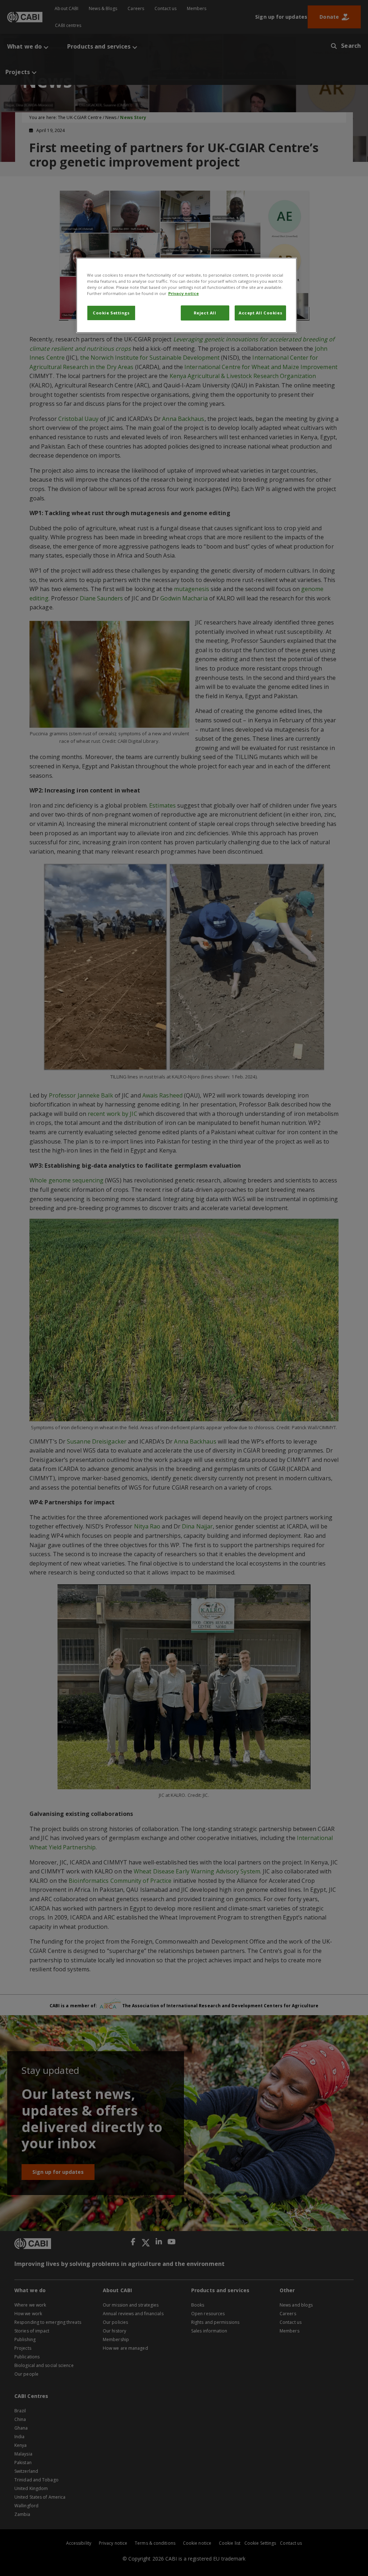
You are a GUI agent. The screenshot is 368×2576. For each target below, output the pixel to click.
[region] (187, 295)
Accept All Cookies (260, 313)
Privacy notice (183, 293)
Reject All (205, 313)
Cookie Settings (111, 313)
